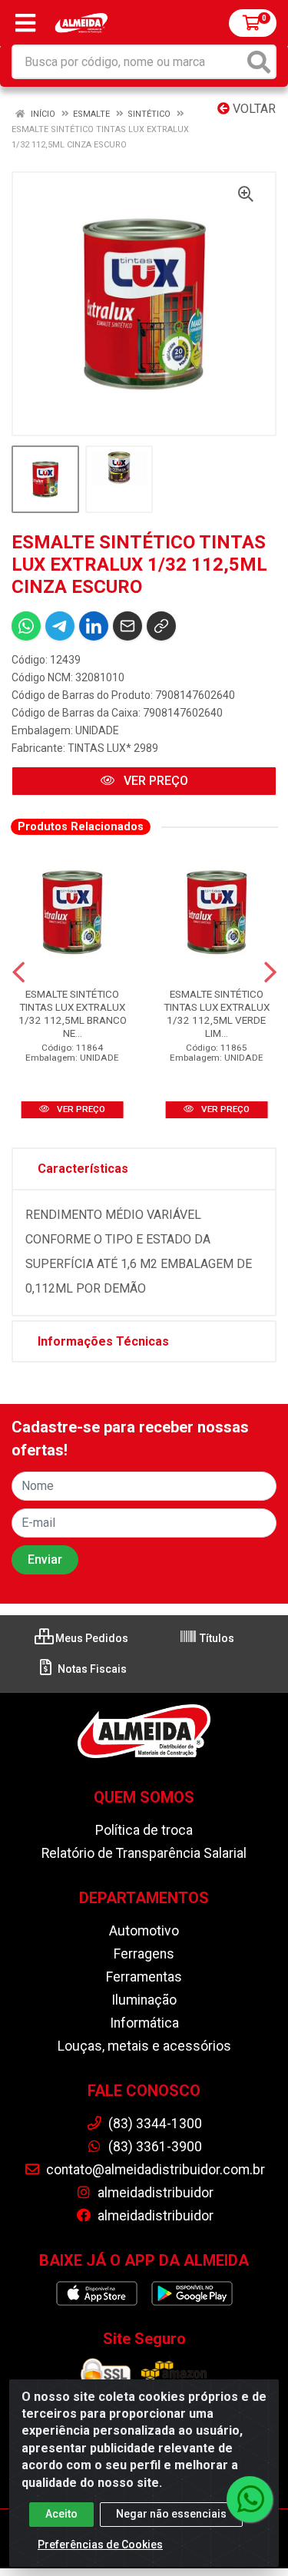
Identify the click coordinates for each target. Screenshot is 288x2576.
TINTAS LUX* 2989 (113, 748)
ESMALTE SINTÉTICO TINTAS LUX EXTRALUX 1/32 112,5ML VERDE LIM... (217, 1013)
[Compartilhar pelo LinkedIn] (94, 626)
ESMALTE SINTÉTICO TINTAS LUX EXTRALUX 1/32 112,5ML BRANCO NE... (73, 1013)
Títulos (216, 1638)
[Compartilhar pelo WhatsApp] (26, 626)
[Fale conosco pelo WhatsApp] (250, 2499)
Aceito (61, 2514)
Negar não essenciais (171, 2514)
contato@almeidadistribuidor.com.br (154, 2170)
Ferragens (144, 1954)
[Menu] (25, 23)
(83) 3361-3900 (154, 2147)
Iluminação (144, 2000)
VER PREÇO (154, 781)
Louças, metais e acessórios (144, 2046)
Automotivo (144, 1931)
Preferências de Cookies (100, 2545)
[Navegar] (18, 972)
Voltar (253, 109)
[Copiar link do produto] (161, 626)
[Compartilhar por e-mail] (127, 626)
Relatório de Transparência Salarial (144, 1853)
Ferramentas (144, 1977)
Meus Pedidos (91, 1638)
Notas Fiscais (91, 1669)
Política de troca (144, 1830)
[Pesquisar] (259, 62)
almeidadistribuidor (154, 2193)
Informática (144, 2023)
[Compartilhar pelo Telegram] (60, 626)
